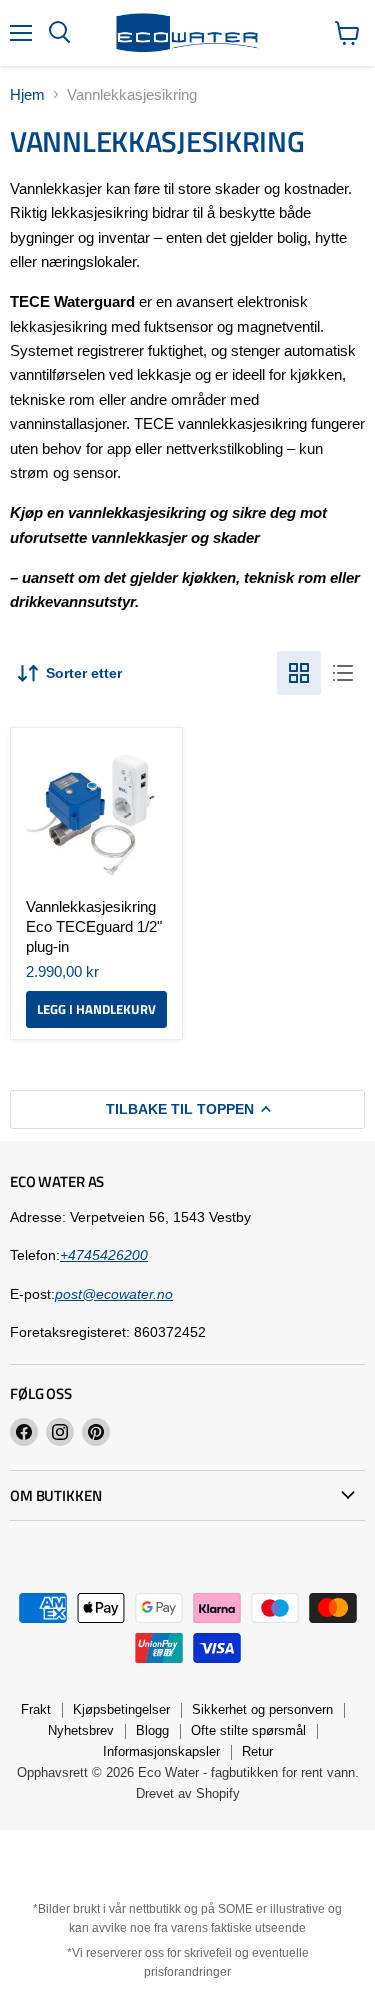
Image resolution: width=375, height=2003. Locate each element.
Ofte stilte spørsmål (248, 1730)
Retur (257, 1751)
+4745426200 (104, 1255)
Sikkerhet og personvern (262, 1709)
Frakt (36, 1709)
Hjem (27, 94)
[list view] (343, 673)
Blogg (152, 1730)
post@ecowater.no (114, 1294)
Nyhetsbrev (81, 1730)
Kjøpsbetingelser (121, 1709)
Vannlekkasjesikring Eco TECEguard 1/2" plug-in (94, 926)
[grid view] (299, 673)
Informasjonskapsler (161, 1751)
